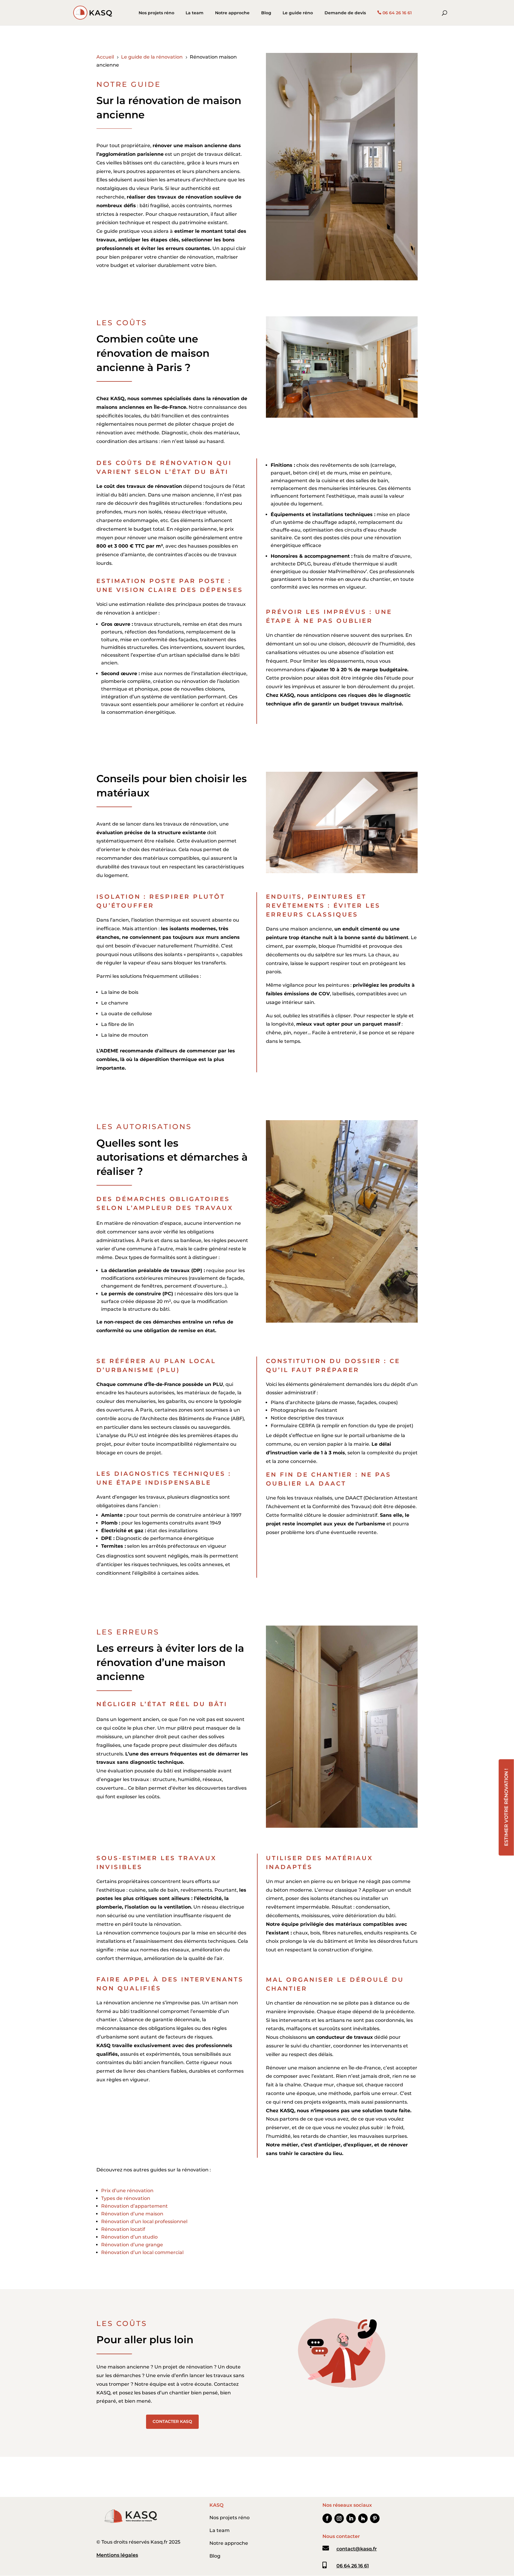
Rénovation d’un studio (129, 2237)
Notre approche (232, 13)
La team (195, 13)
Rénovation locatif (123, 2229)
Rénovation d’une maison (132, 2214)
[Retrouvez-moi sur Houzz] (363, 2518)
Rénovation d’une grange (132, 2245)
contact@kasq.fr (357, 2549)
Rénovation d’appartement (134, 2206)
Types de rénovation (126, 2198)
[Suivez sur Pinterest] (375, 2518)
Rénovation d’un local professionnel (144, 2221)
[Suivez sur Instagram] (339, 2518)
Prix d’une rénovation (127, 2191)
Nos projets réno (156, 13)
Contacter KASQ (172, 2421)
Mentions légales (117, 2555)
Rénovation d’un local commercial (142, 2252)
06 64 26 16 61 (397, 13)
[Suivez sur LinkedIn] (351, 2518)
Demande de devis (345, 13)
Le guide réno (298, 13)
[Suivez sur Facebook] (327, 2518)
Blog (266, 13)
